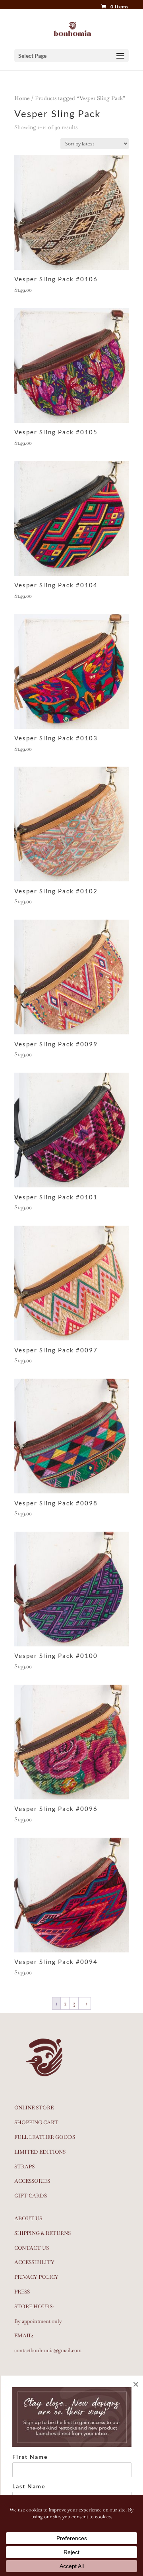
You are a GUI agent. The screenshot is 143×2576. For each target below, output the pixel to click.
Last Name (29, 2486)
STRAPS (24, 2167)
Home (22, 98)
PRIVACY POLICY (36, 2277)
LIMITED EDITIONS (40, 2152)
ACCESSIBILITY (34, 2262)
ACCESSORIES (32, 2181)
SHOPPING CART (36, 2122)
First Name (30, 2457)
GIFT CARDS (31, 2196)
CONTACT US (32, 2248)
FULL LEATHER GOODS (45, 2137)
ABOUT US (28, 2218)
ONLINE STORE (34, 2108)
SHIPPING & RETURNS (43, 2233)
